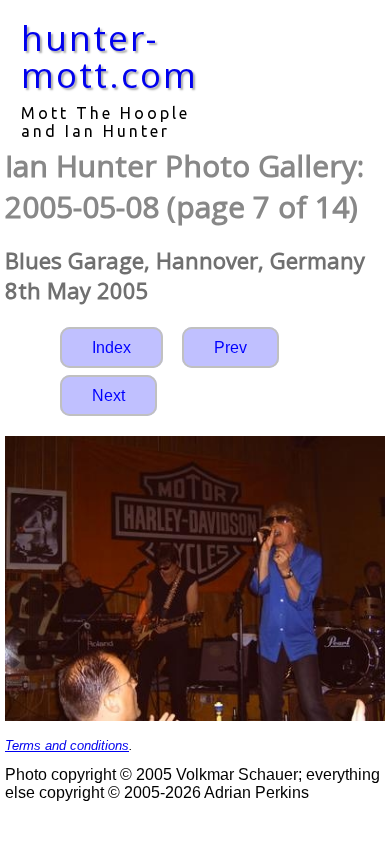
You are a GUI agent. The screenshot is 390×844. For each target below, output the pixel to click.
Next (108, 395)
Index (111, 347)
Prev (230, 347)
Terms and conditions (67, 745)
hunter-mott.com (109, 56)
